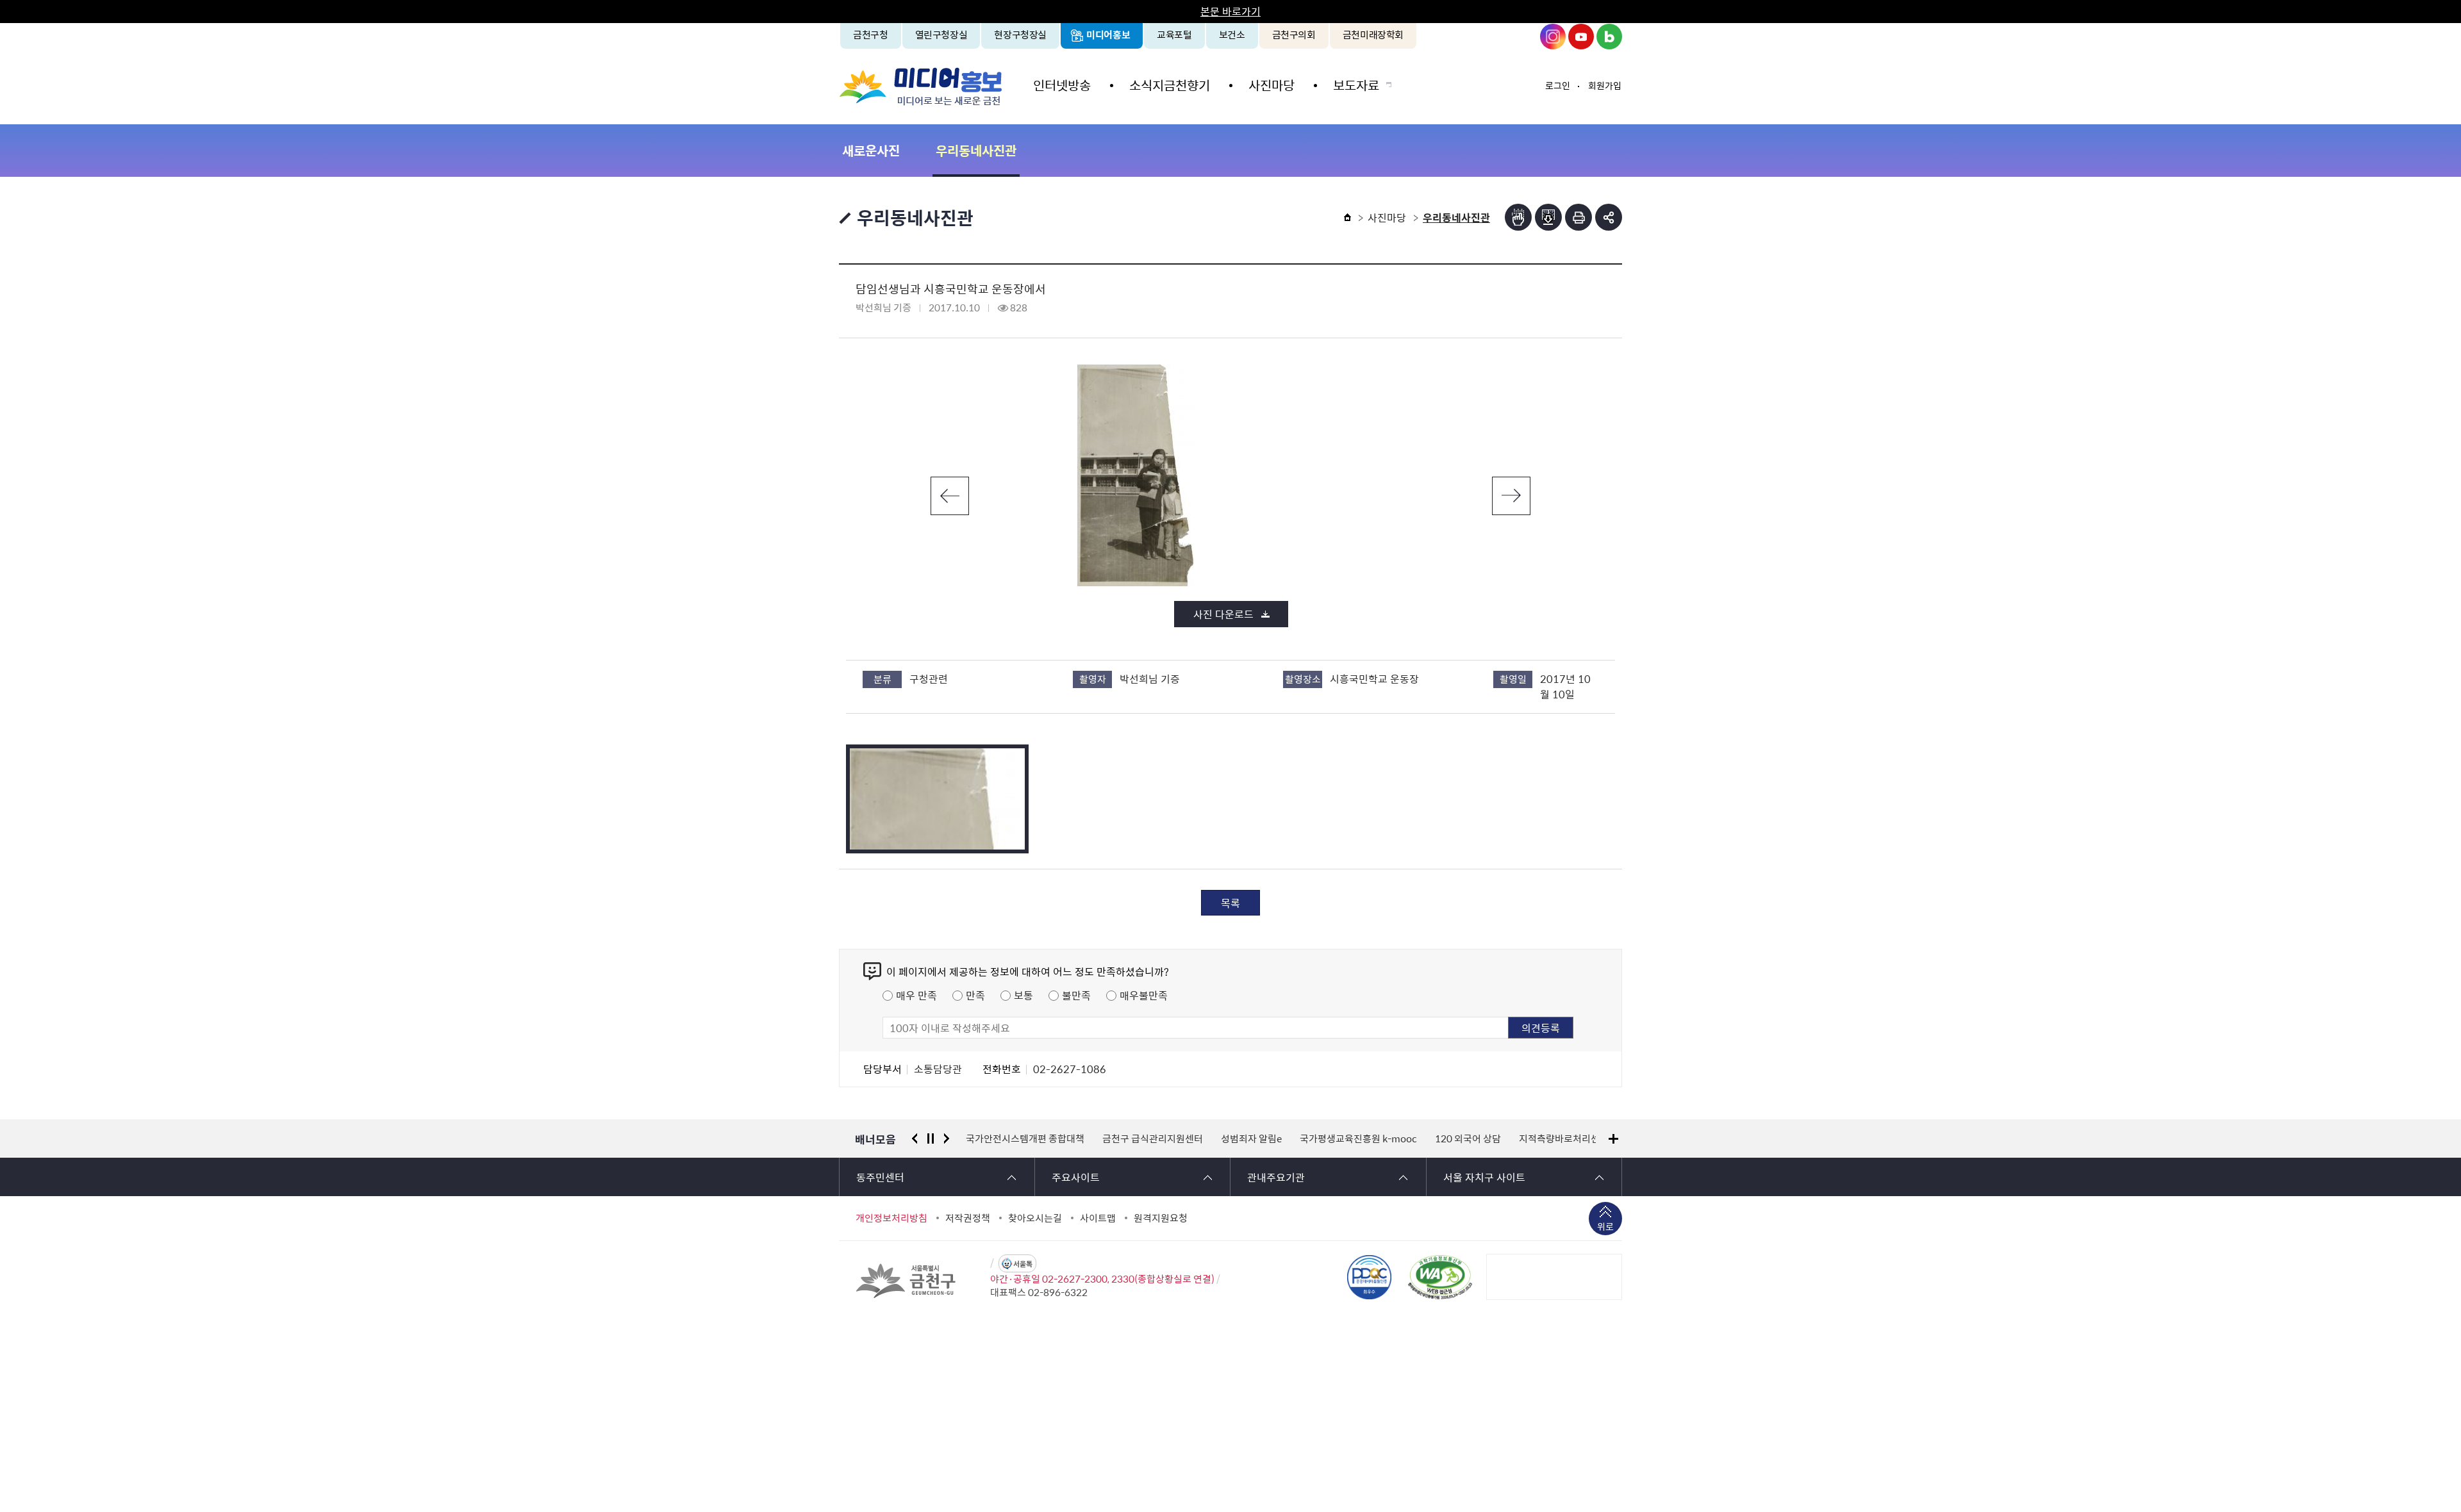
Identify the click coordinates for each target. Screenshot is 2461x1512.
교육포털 (1174, 35)
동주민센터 (880, 1177)
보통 (1023, 995)
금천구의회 (1294, 35)
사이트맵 (1098, 1218)
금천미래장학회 (1373, 35)
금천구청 (871, 35)
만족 (975, 995)
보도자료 (1356, 85)
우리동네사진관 (976, 150)
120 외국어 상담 (1465, 1138)
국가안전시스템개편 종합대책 (1022, 1138)
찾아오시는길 (1035, 1218)
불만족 (1076, 995)
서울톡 (1023, 1264)
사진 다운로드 (1223, 614)
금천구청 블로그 (1609, 37)
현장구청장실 (1020, 35)
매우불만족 (1144, 995)
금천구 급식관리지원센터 (1149, 1138)
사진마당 (1272, 85)
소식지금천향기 (1170, 85)
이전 (950, 496)
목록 (1230, 903)
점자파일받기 (1548, 217)
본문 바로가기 (1230, 11)
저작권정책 (968, 1218)
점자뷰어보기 (1518, 217)
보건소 (1232, 35)
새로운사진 (871, 150)
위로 (1605, 1226)
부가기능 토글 (1609, 217)
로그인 (1558, 85)
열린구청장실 (941, 35)
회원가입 (1605, 85)
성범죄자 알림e (1248, 1138)
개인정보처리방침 (891, 1218)
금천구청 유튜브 (1581, 37)
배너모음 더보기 (1613, 1139)
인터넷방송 (1062, 85)
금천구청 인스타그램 (1553, 37)
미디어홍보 (1108, 35)
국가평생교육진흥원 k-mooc (1355, 1138)
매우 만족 (916, 995)
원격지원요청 (1161, 1218)
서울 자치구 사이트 (1484, 1177)
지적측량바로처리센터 (1561, 1138)
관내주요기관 (1276, 1177)
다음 (1511, 496)
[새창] (1440, 1277)
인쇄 (1579, 217)
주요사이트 (1076, 1177)
